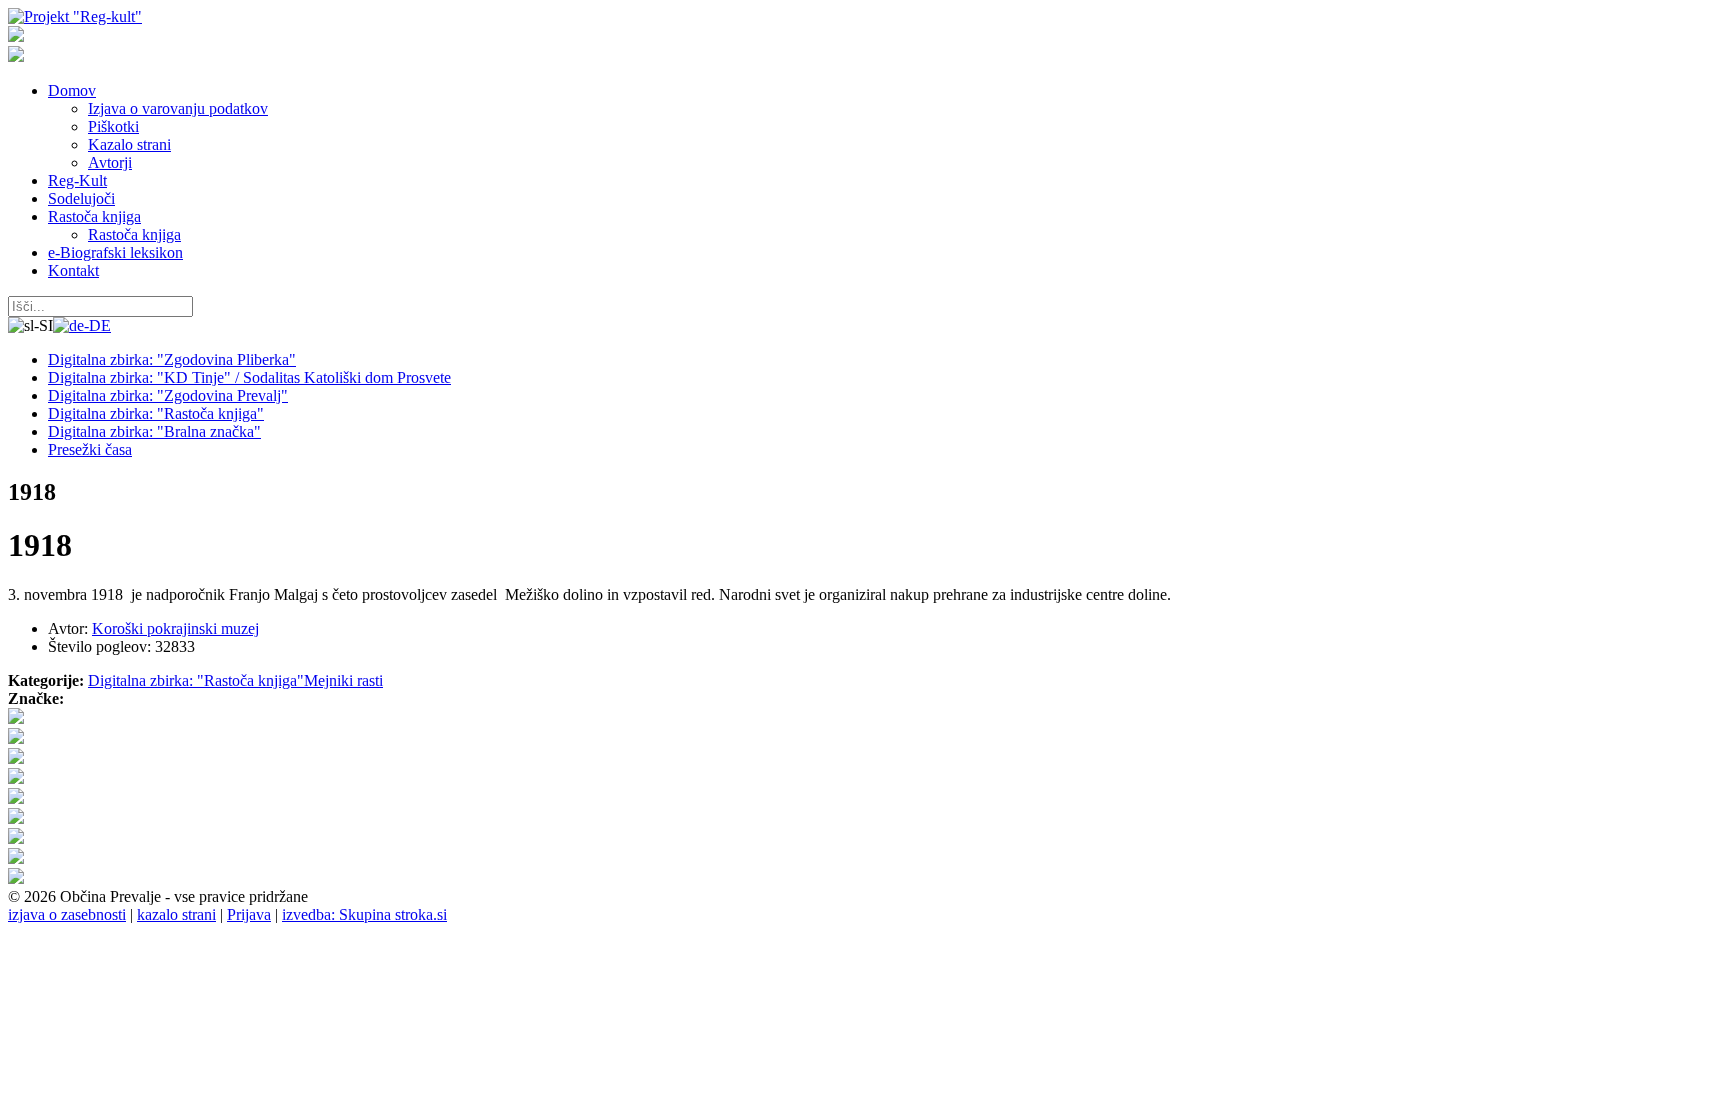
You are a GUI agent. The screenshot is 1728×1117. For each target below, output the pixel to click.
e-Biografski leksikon (115, 252)
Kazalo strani (129, 144)
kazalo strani (176, 914)
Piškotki (113, 126)
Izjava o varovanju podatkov (178, 108)
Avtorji (110, 162)
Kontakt (73, 270)
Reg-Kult (77, 180)
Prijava (249, 914)
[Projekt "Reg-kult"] (75, 16)
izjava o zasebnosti (67, 914)
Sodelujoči (81, 198)
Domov (72, 90)
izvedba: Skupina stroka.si (364, 914)
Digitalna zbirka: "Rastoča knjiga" (196, 680)
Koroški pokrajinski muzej (175, 628)
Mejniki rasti (343, 680)
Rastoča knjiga (94, 216)
